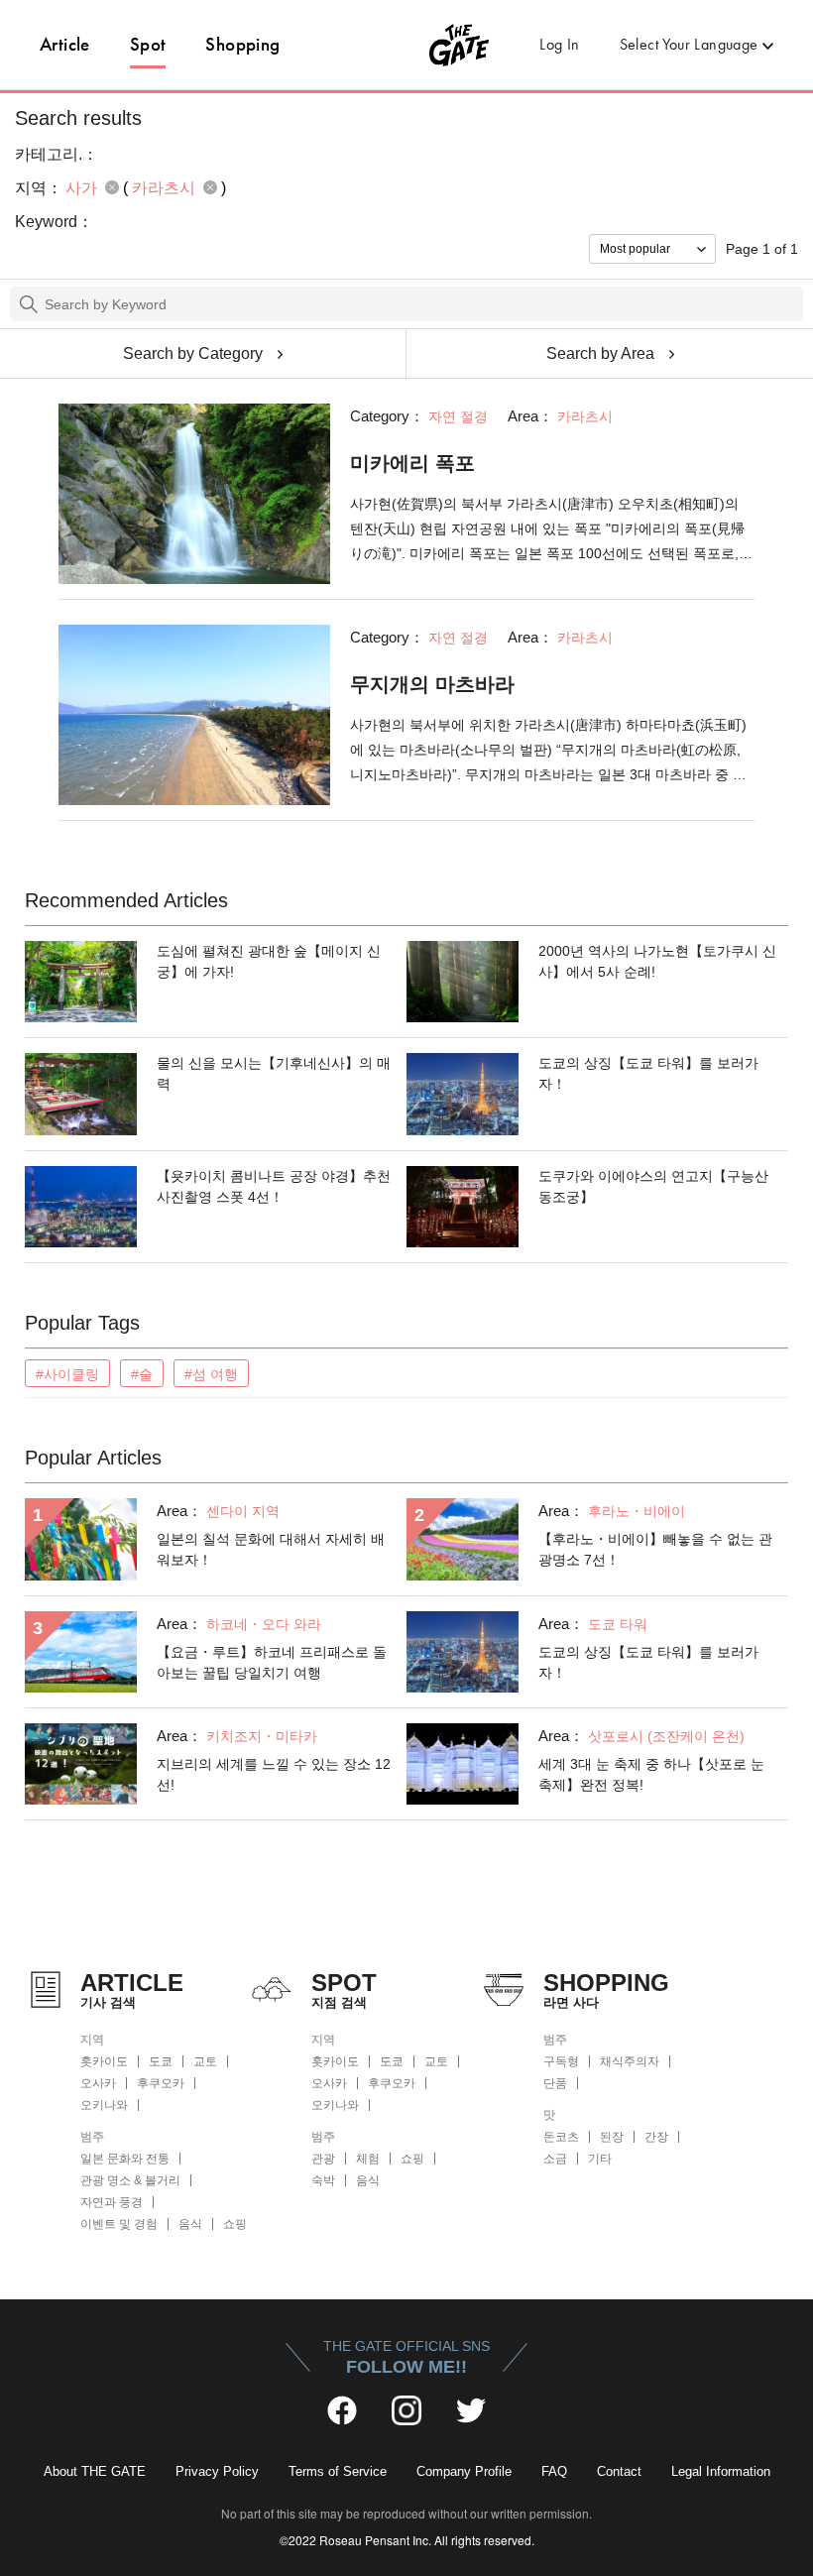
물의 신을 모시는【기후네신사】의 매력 (274, 1073)
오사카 (98, 2083)
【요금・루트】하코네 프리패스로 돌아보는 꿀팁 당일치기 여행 (272, 1662)
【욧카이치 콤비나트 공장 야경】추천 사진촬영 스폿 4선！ (274, 1186)
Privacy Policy (217, 2471)
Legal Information (721, 2471)
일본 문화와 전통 (125, 2159)
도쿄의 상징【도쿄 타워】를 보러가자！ (648, 1073)
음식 (190, 2224)
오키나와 (104, 2105)
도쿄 (161, 2061)
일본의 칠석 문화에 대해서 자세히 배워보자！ (271, 1549)
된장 (612, 2137)
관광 (323, 2159)
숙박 (323, 2180)
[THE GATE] (407, 45)
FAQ (554, 2471)
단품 (555, 2083)
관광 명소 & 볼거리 (130, 2180)
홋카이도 (104, 2061)
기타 (600, 2159)
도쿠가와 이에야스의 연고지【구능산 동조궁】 (653, 1186)
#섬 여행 (211, 1374)
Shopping (242, 44)
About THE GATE (95, 2471)
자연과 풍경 (112, 2202)
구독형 (561, 2061)
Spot (148, 44)
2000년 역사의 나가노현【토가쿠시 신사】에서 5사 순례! (657, 961)
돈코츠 (561, 2137)
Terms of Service (338, 2471)
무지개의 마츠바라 (432, 684)
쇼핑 (235, 2224)
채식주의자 (630, 2061)
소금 (555, 2159)
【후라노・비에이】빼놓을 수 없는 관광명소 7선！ (655, 1549)
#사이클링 (67, 1374)
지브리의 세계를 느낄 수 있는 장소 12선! (274, 1774)
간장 (656, 2137)
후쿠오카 (161, 2083)
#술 (142, 1374)
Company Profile (464, 2471)
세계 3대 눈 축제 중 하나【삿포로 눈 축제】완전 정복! (651, 1774)
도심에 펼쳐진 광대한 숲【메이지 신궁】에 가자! (269, 961)
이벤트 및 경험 (119, 2224)
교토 (205, 2061)
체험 (368, 2159)
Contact (619, 2471)
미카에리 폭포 (412, 463)
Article (65, 44)
